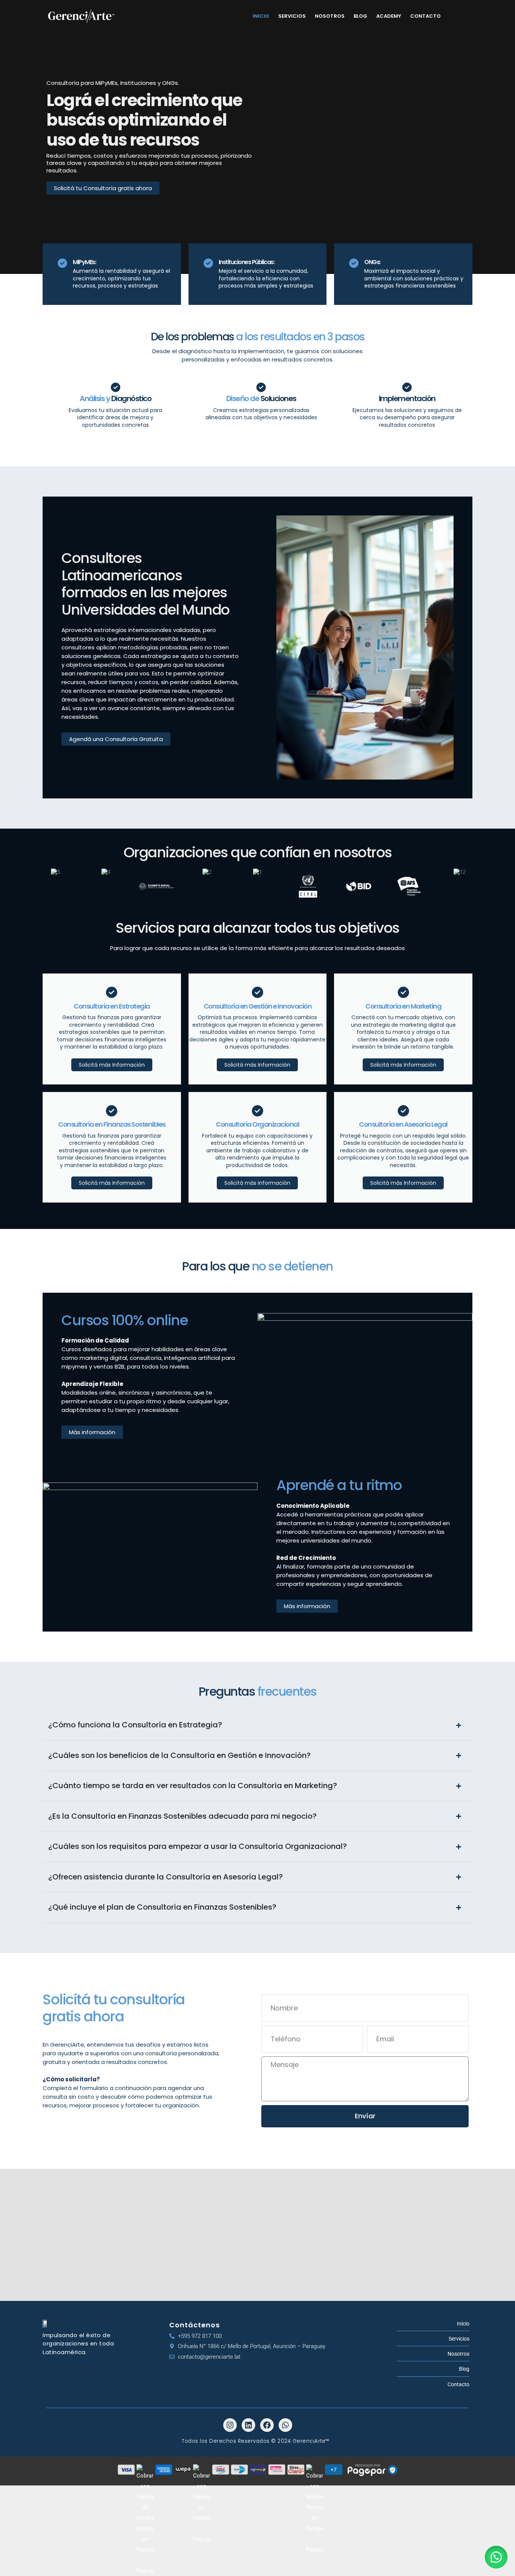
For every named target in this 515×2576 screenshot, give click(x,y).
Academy (389, 16)
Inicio (261, 16)
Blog (360, 16)
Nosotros (330, 16)
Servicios (292, 16)
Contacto (425, 16)
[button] (496, 2557)
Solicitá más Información (112, 1065)
